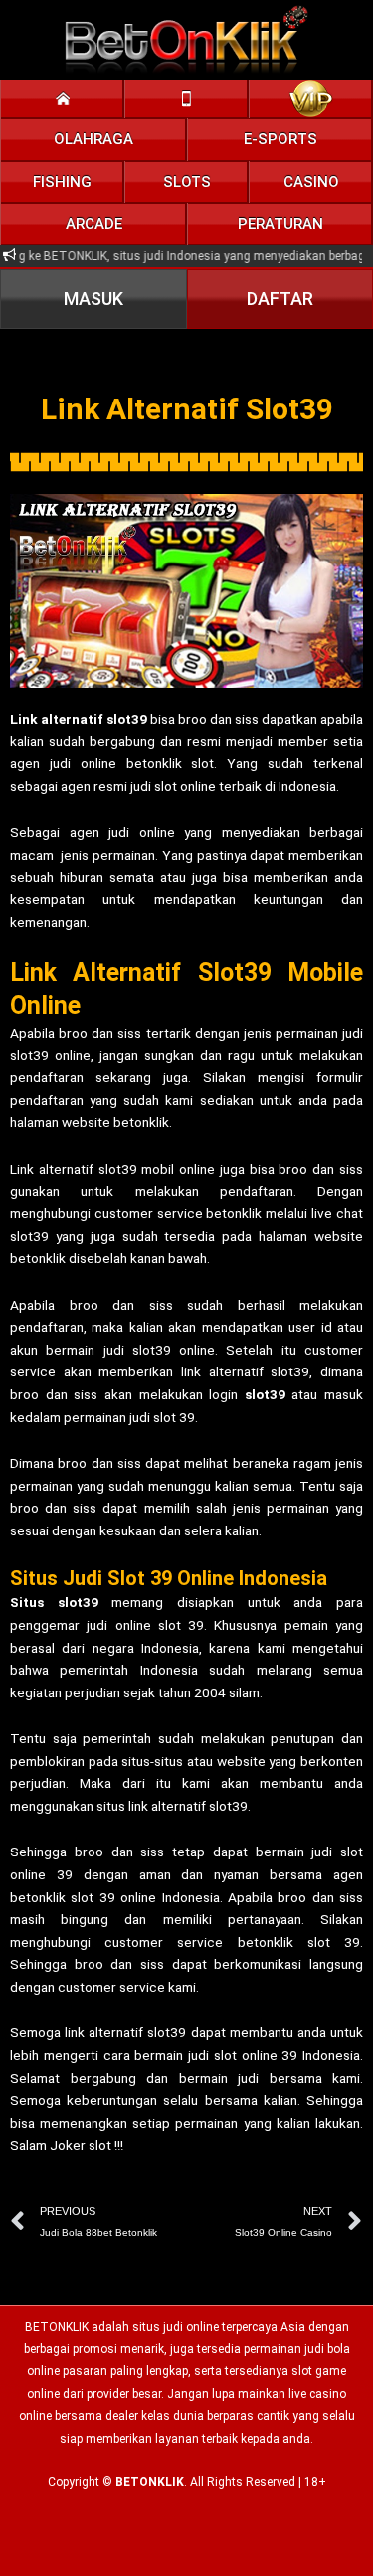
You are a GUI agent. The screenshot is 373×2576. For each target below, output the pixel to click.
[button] (94, 140)
